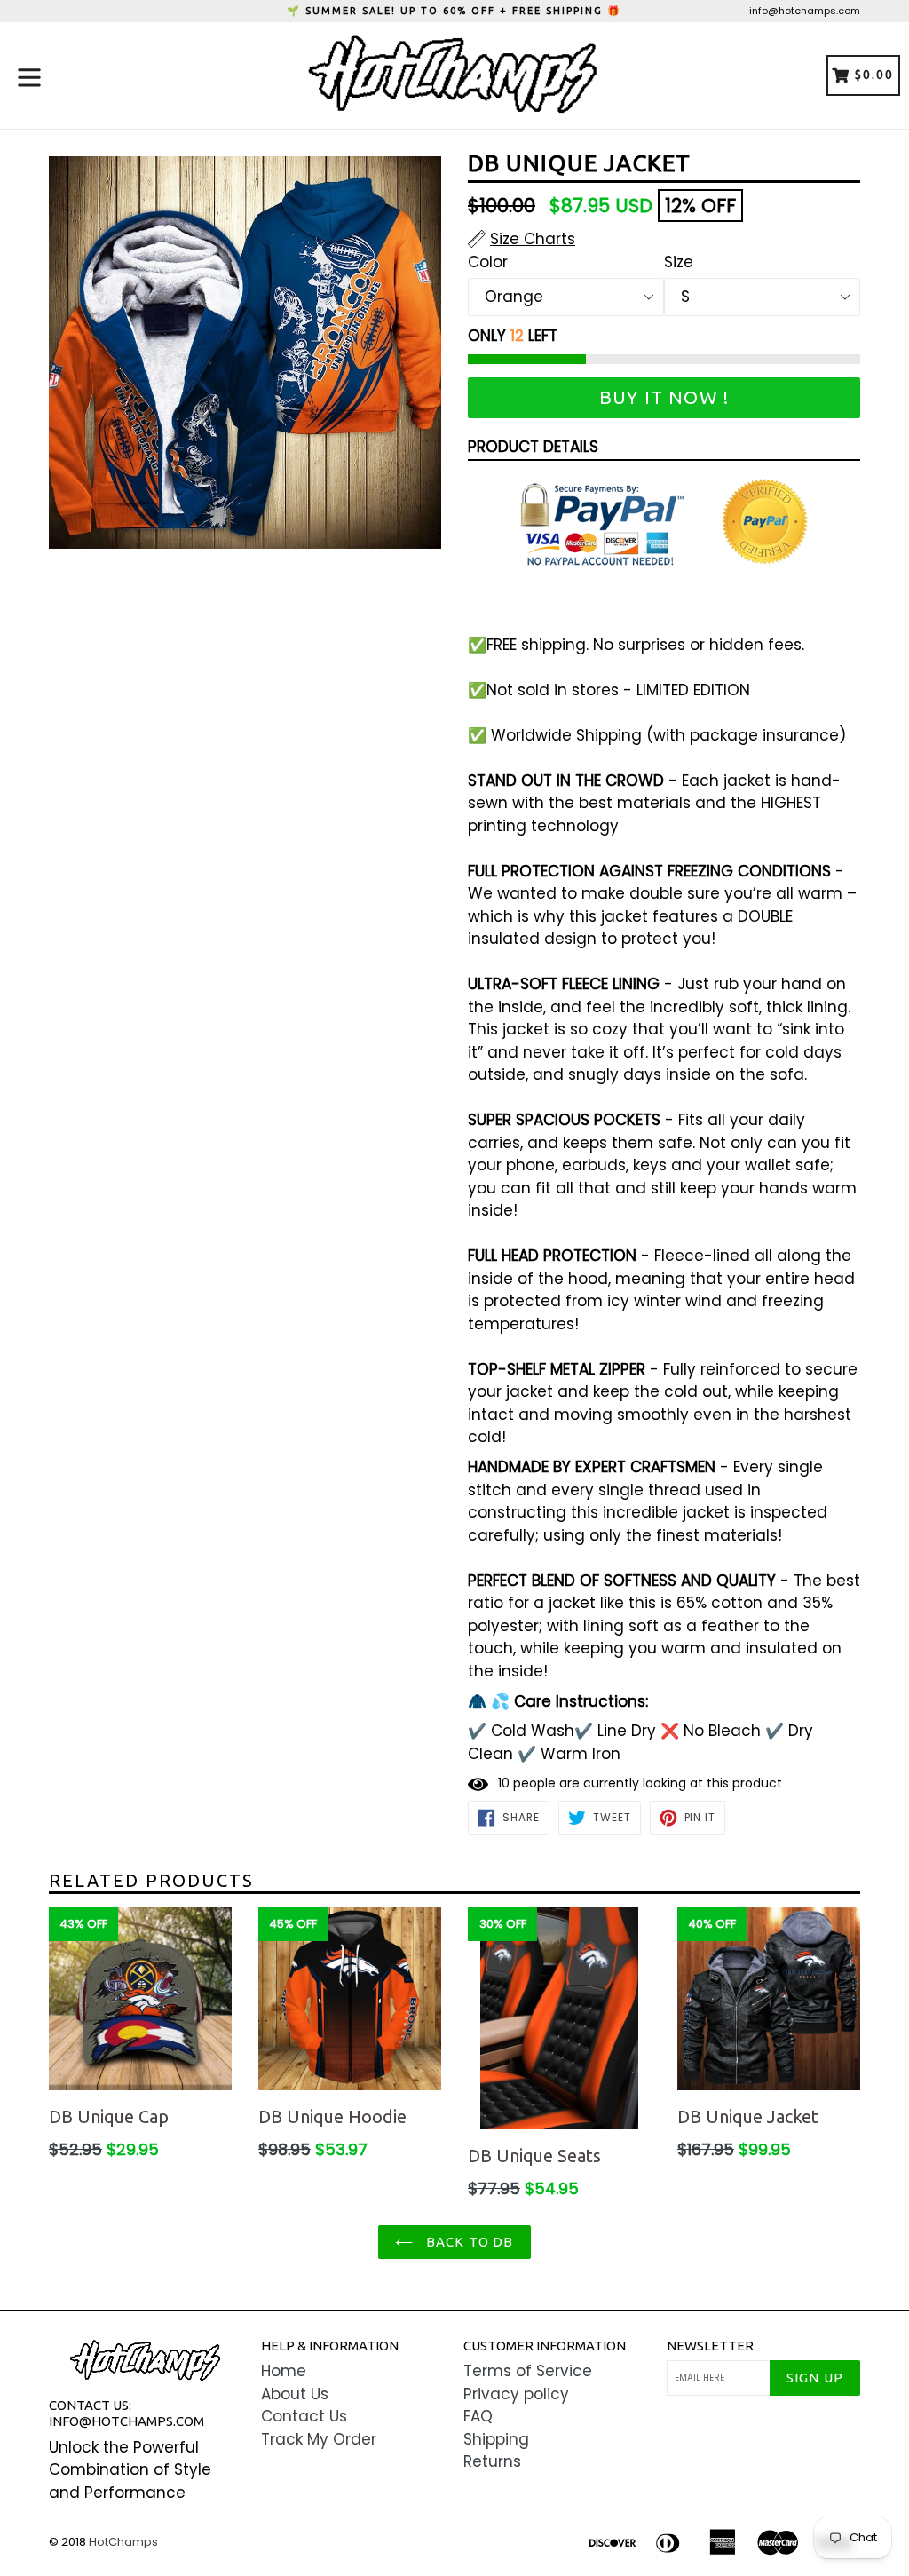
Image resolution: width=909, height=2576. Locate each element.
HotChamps (123, 2542)
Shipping (496, 2439)
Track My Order (319, 2439)
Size (679, 262)
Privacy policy (516, 2394)
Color (488, 262)
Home (284, 2371)
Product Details (533, 447)
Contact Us (304, 2416)
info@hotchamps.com (805, 11)
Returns (492, 2461)
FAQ (478, 2416)
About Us (295, 2394)
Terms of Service (528, 2371)
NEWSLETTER (710, 2346)
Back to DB (467, 2242)
